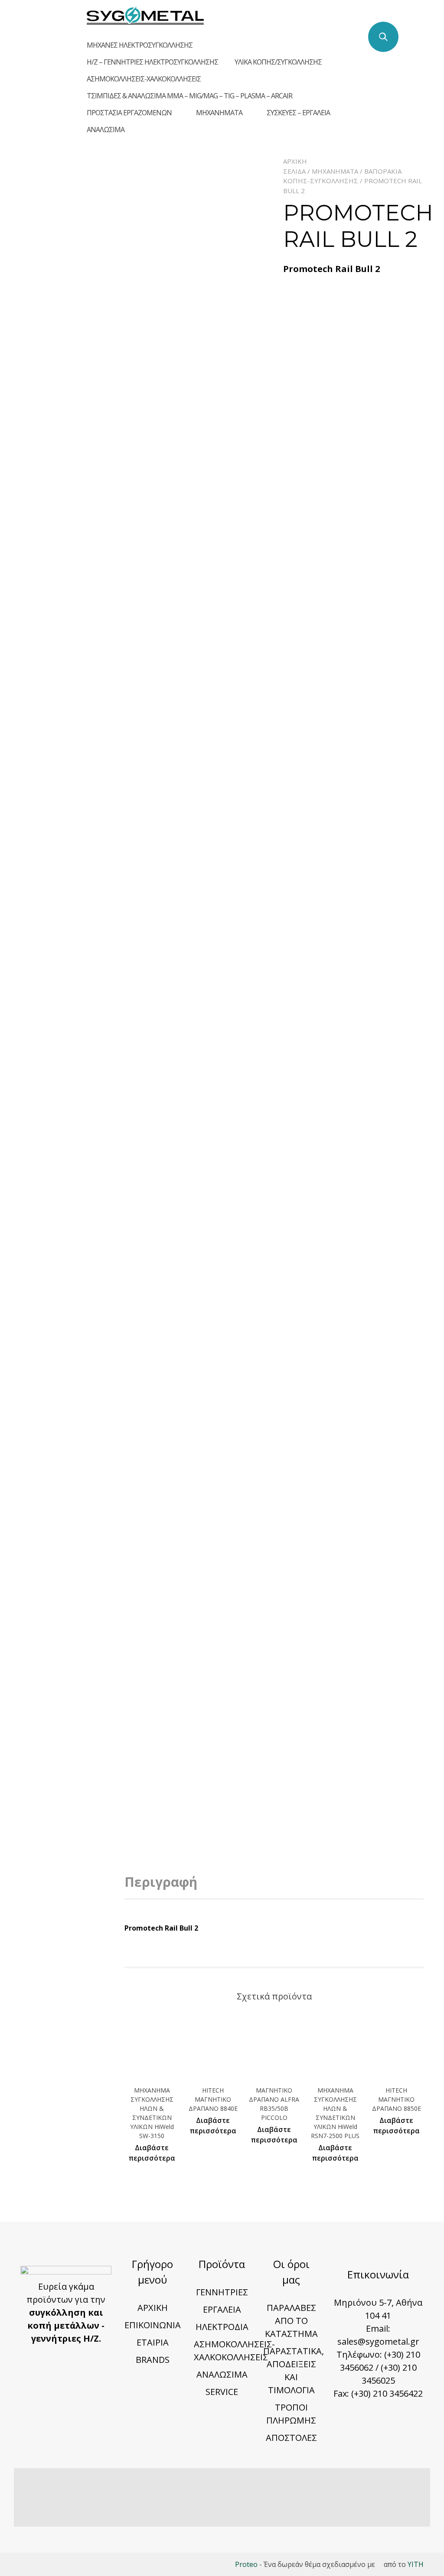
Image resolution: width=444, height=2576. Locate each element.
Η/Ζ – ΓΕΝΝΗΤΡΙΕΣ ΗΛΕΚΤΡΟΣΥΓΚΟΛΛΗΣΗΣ (152, 62)
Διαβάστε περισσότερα (152, 2153)
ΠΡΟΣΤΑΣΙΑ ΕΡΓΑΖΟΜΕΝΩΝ (129, 113)
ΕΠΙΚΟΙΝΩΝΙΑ (153, 2325)
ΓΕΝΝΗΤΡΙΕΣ (222, 2292)
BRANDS (153, 2360)
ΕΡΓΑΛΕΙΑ (222, 2309)
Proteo (246, 2564)
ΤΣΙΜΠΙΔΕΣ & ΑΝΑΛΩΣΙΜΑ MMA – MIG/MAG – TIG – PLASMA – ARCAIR (189, 96)
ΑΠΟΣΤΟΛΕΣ (291, 2438)
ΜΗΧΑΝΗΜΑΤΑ (219, 113)
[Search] (383, 37)
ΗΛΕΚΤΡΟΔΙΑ (222, 2327)
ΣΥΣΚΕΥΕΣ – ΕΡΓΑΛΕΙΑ (298, 113)
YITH (416, 2564)
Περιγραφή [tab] (161, 1882)
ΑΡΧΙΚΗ (153, 2308)
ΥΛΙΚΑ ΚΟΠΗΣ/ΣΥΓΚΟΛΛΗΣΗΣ (278, 62)
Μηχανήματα (335, 171)
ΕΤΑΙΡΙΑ (153, 2342)
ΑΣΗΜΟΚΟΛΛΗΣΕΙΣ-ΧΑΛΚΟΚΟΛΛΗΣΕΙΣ (144, 79)
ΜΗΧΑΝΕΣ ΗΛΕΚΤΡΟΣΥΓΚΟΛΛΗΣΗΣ (140, 45)
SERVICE (222, 2392)
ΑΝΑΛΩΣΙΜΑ (106, 130)
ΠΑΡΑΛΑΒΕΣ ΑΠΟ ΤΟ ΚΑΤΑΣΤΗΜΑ (291, 2321)
